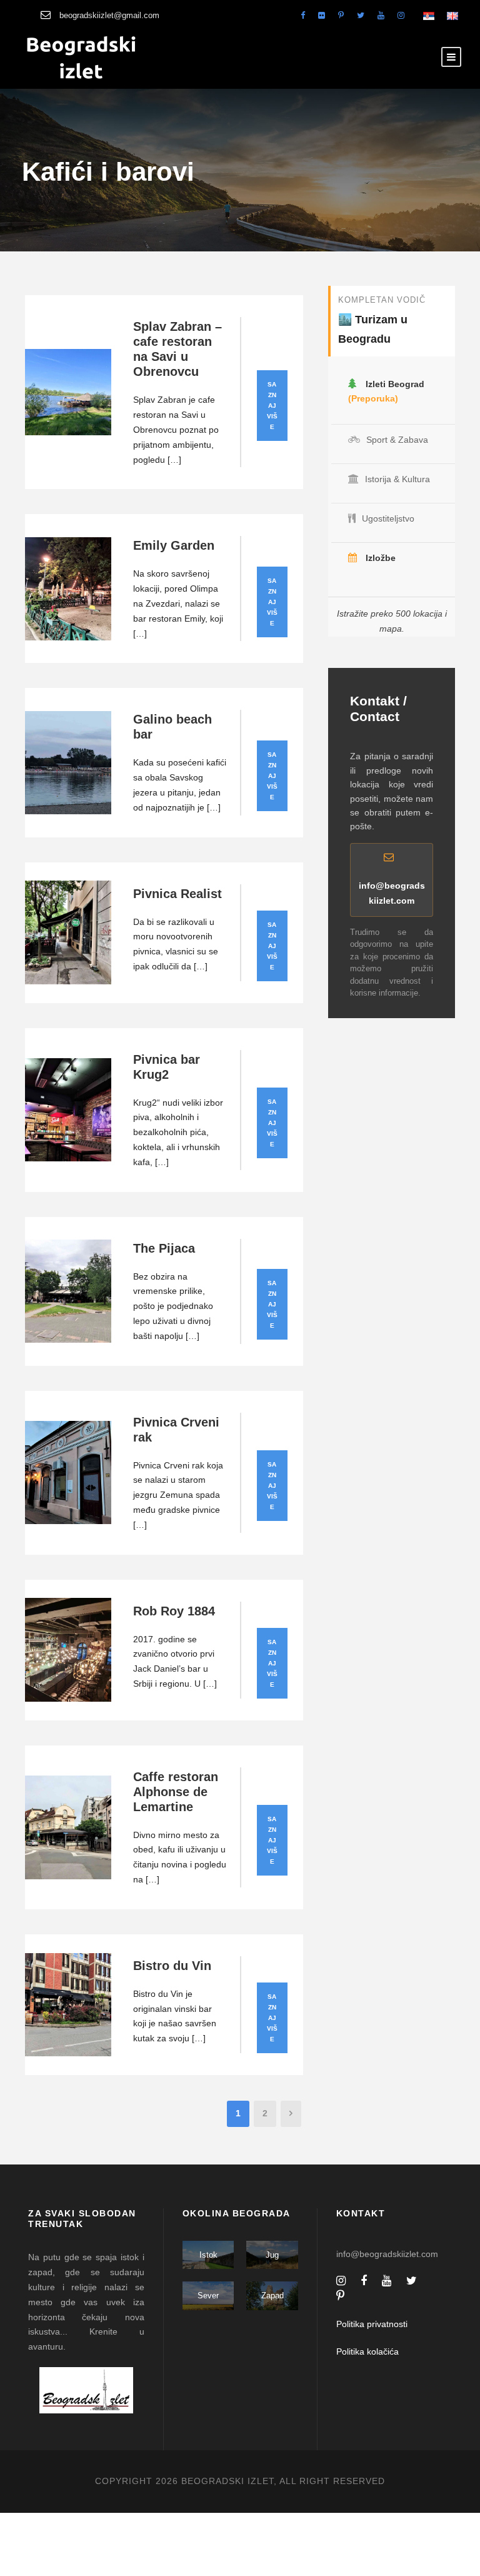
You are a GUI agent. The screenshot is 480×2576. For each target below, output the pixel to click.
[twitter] (361, 15)
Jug (272, 2255)
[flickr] (322, 15)
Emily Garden (174, 545)
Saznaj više (272, 406)
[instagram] (401, 15)
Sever (208, 2296)
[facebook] (303, 15)
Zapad (272, 2296)
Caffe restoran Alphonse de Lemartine (176, 1792)
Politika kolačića (367, 2351)
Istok (208, 2255)
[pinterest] (341, 15)
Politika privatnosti (372, 2324)
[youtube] (381, 15)
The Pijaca (164, 1248)
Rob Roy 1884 (174, 1611)
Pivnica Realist (177, 894)
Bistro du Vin (172, 1966)
